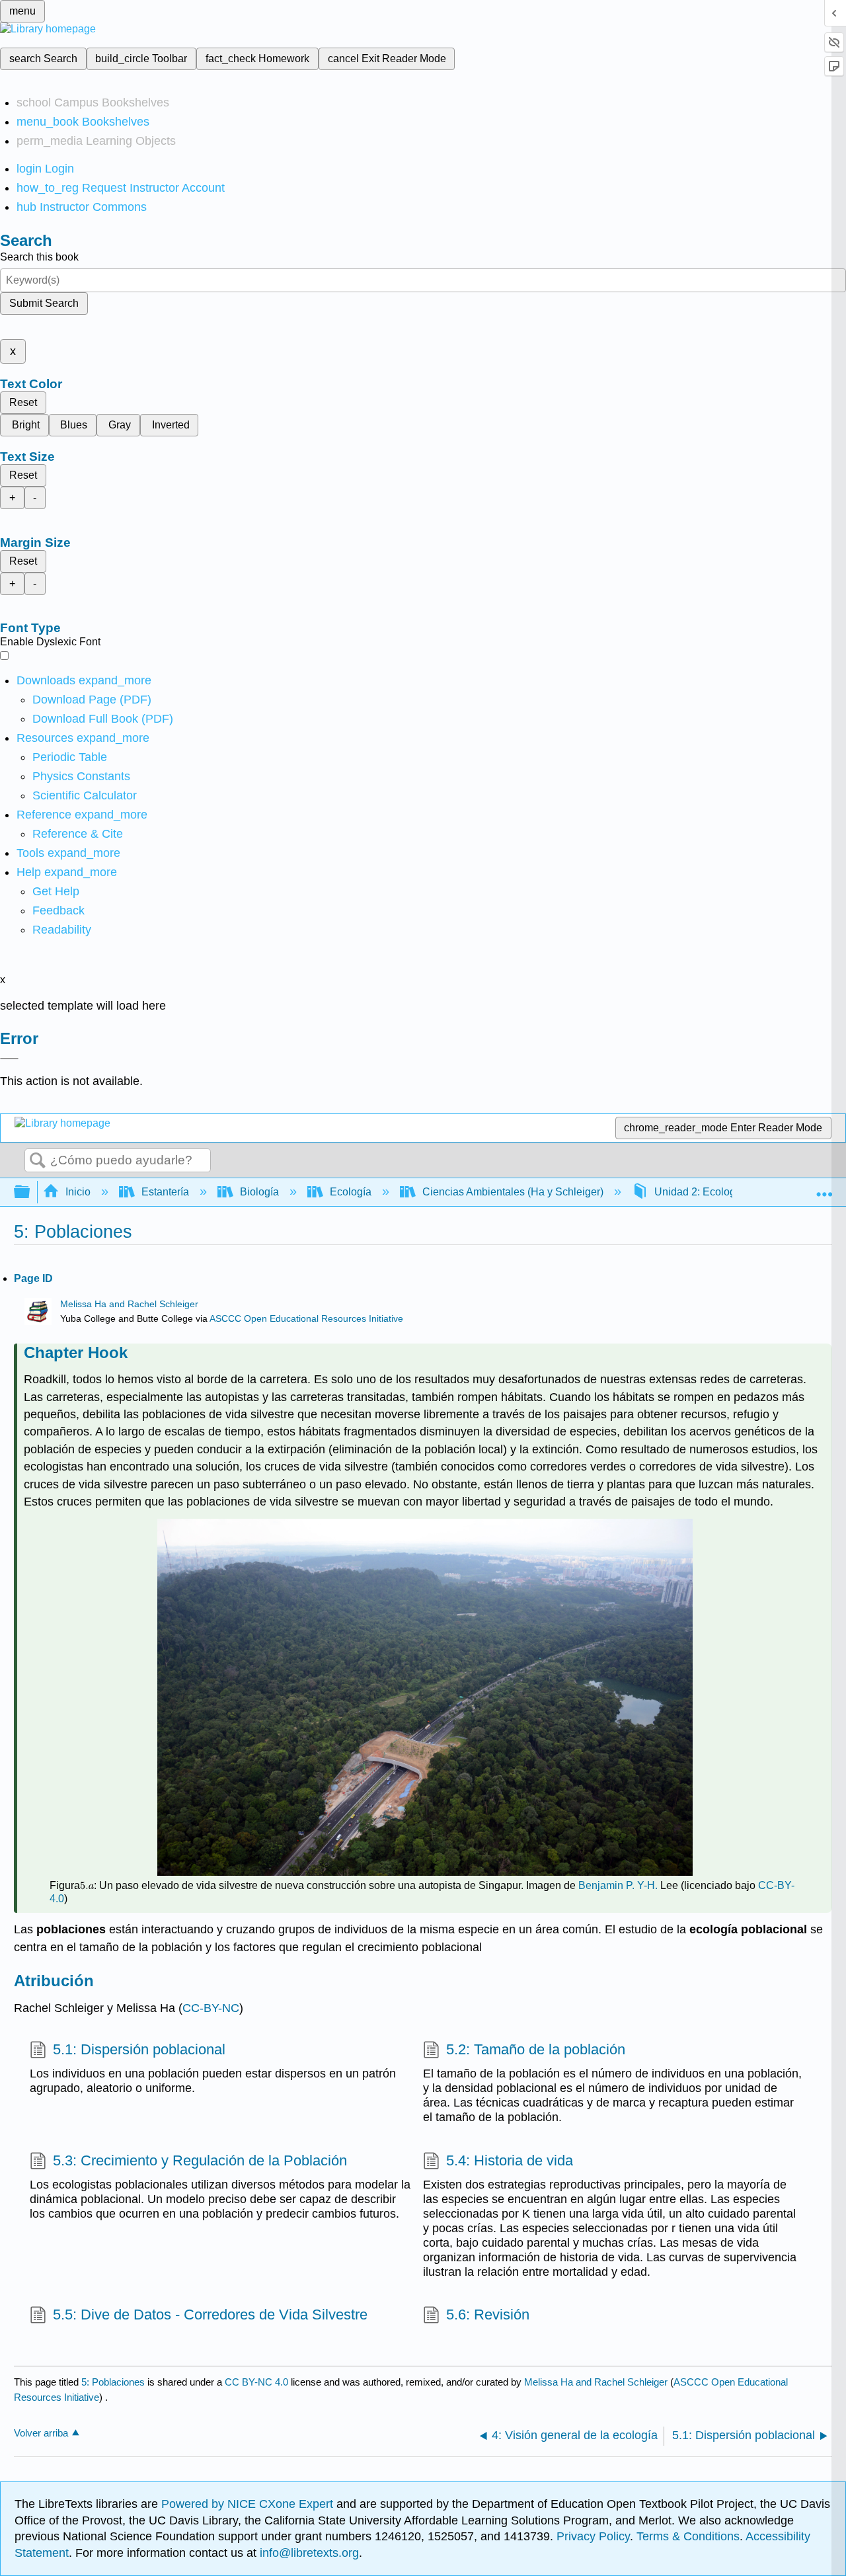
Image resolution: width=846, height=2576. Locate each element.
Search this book (39, 257)
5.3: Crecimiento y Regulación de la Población (200, 2160)
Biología (259, 1192)
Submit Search (44, 303)
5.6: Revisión (488, 2314)
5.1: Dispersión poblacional (139, 2049)
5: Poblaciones (113, 2382)
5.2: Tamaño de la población (536, 2049)
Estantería (165, 1192)
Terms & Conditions (688, 2536)
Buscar (38, 1161)
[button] (58, 910)
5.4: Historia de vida (510, 2160)
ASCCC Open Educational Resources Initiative (306, 1319)
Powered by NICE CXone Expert (249, 2504)
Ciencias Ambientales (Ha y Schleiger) (513, 1192)
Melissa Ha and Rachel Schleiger (129, 1304)
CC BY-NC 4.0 (256, 2382)
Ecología (351, 1192)
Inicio (78, 1192)
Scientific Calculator (85, 795)
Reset (23, 402)
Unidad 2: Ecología (699, 1192)
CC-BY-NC (211, 2008)
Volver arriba (41, 2433)
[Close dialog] (9, 1059)
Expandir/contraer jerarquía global (30, 1192)
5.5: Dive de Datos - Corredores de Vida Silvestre (210, 2314)
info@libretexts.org (308, 2553)
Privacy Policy (593, 2536)
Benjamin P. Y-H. (619, 1885)
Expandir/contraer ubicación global (824, 1188)
